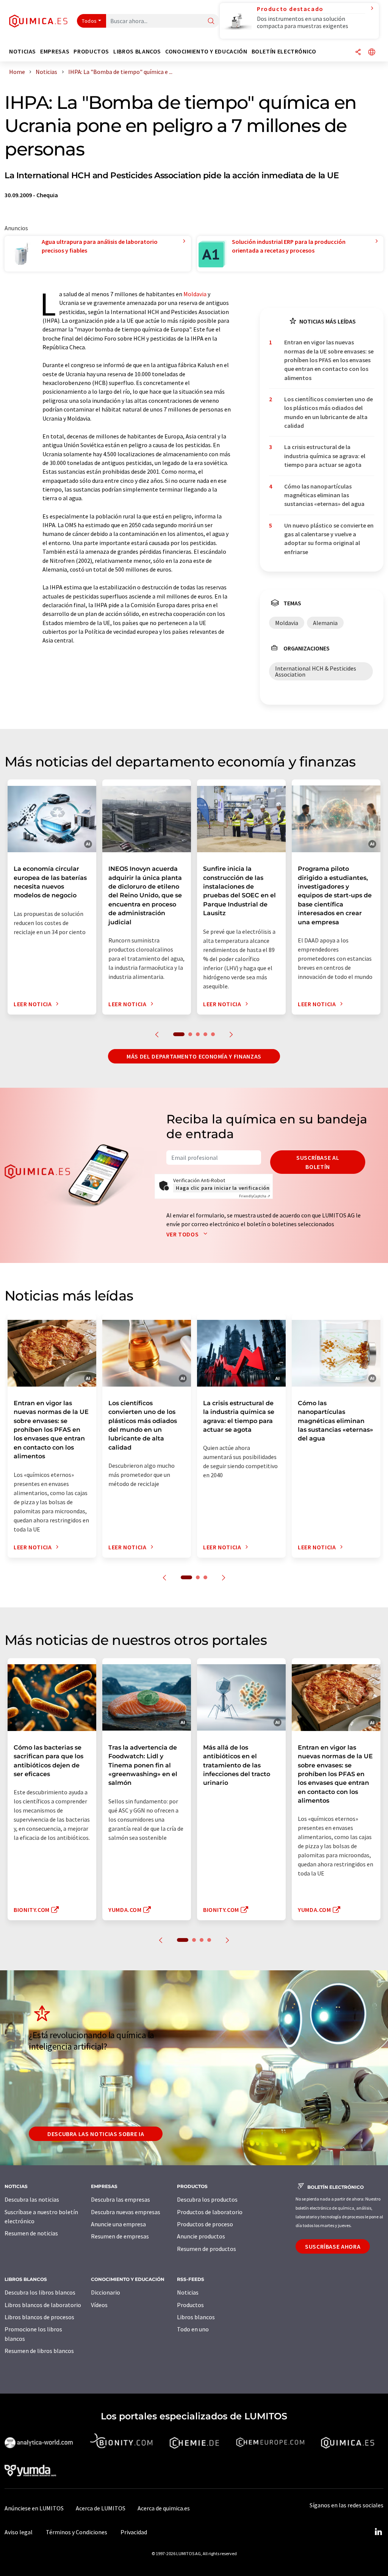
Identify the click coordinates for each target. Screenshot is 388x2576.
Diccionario (106, 2292)
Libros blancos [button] (137, 51)
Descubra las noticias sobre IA (96, 2134)
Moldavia (195, 294)
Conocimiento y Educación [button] (206, 51)
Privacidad (134, 2532)
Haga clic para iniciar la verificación (223, 1188)
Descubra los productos (207, 2199)
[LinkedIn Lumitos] (378, 2532)
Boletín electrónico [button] (284, 51)
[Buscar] (211, 21)
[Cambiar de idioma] (372, 53)
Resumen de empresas (120, 2236)
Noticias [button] (23, 51)
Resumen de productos (207, 2249)
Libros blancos (196, 2317)
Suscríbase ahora (333, 2246)
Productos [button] (91, 51)
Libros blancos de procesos (39, 2317)
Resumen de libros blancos (39, 2351)
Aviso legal (19, 2532)
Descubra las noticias (32, 2199)
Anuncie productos (201, 2236)
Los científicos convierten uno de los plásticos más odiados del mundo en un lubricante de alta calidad (329, 412)
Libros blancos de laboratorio (43, 2305)
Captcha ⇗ (255, 1196)
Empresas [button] (55, 51)
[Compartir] (358, 53)
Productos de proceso (205, 2224)
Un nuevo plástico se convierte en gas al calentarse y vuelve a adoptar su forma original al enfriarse (329, 539)
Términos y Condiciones (77, 2532)
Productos (190, 2305)
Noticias (188, 2292)
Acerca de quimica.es (164, 2508)
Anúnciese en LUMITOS (34, 2508)
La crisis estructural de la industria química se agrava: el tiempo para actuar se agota (325, 456)
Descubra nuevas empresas (126, 2212)
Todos (89, 21)
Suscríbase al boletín (318, 1162)
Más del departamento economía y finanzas (194, 1056)
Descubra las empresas (120, 2199)
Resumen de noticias (31, 2233)
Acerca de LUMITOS (101, 2508)
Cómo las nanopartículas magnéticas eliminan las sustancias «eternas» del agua (324, 495)
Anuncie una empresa (118, 2224)
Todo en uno (193, 2329)
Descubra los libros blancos (40, 2292)
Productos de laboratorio (210, 2212)
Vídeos (99, 2305)
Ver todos (183, 1234)
